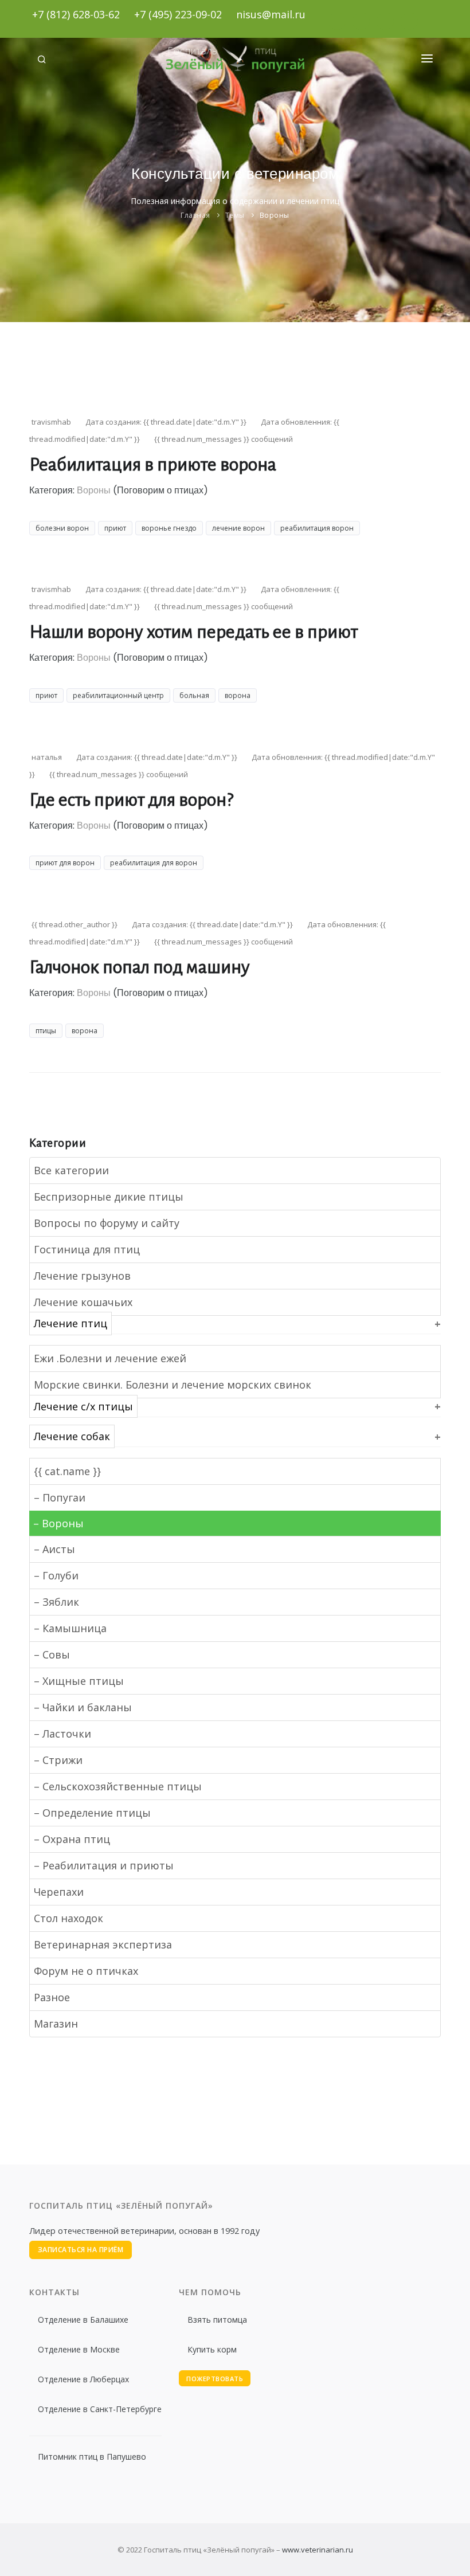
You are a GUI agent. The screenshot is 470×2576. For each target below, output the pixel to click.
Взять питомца (217, 2320)
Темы (235, 215)
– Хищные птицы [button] (79, 1681)
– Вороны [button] (58, 1523)
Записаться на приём (81, 2250)
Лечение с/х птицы (83, 1406)
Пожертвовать (215, 2379)
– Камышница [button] (70, 1628)
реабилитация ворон (317, 528)
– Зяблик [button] (56, 1602)
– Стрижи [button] (58, 1760)
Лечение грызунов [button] (82, 1276)
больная (194, 695)
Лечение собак (72, 1437)
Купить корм (212, 2349)
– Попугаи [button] (60, 1497)
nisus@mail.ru (271, 14)
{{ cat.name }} (67, 1471)
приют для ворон (65, 863)
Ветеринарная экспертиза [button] (103, 1944)
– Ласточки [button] (62, 1734)
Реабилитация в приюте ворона (153, 465)
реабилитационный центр (118, 695)
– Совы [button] (52, 1654)
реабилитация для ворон (154, 863)
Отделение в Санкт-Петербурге (100, 2409)
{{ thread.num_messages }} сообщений (224, 439)
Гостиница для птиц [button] (87, 1249)
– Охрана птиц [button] (72, 1839)
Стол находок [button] (68, 1918)
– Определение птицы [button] (92, 1813)
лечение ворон (238, 528)
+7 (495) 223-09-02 (178, 14)
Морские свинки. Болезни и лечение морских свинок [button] (173, 1385)
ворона (238, 695)
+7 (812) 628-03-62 (76, 14)
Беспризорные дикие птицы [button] (109, 1197)
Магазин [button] (56, 2024)
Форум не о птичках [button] (86, 1971)
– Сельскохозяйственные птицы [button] (118, 1786)
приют (115, 528)
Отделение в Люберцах (83, 2379)
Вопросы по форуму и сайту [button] (107, 1223)
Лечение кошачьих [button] (83, 1302)
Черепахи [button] (59, 1892)
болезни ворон (62, 528)
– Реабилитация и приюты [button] (104, 1865)
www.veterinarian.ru (318, 2550)
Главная (195, 215)
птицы (46, 1031)
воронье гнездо (169, 528)
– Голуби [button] (56, 1575)
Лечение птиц (70, 1324)
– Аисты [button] (54, 1549)
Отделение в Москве (79, 2349)
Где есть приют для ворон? (131, 800)
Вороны (275, 215)
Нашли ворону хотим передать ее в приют (193, 632)
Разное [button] (52, 1997)
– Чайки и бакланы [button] (83, 1707)
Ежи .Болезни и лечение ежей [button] (110, 1358)
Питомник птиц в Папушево (92, 2457)
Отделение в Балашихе (83, 2320)
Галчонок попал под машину (140, 967)
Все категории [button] (71, 1170)
